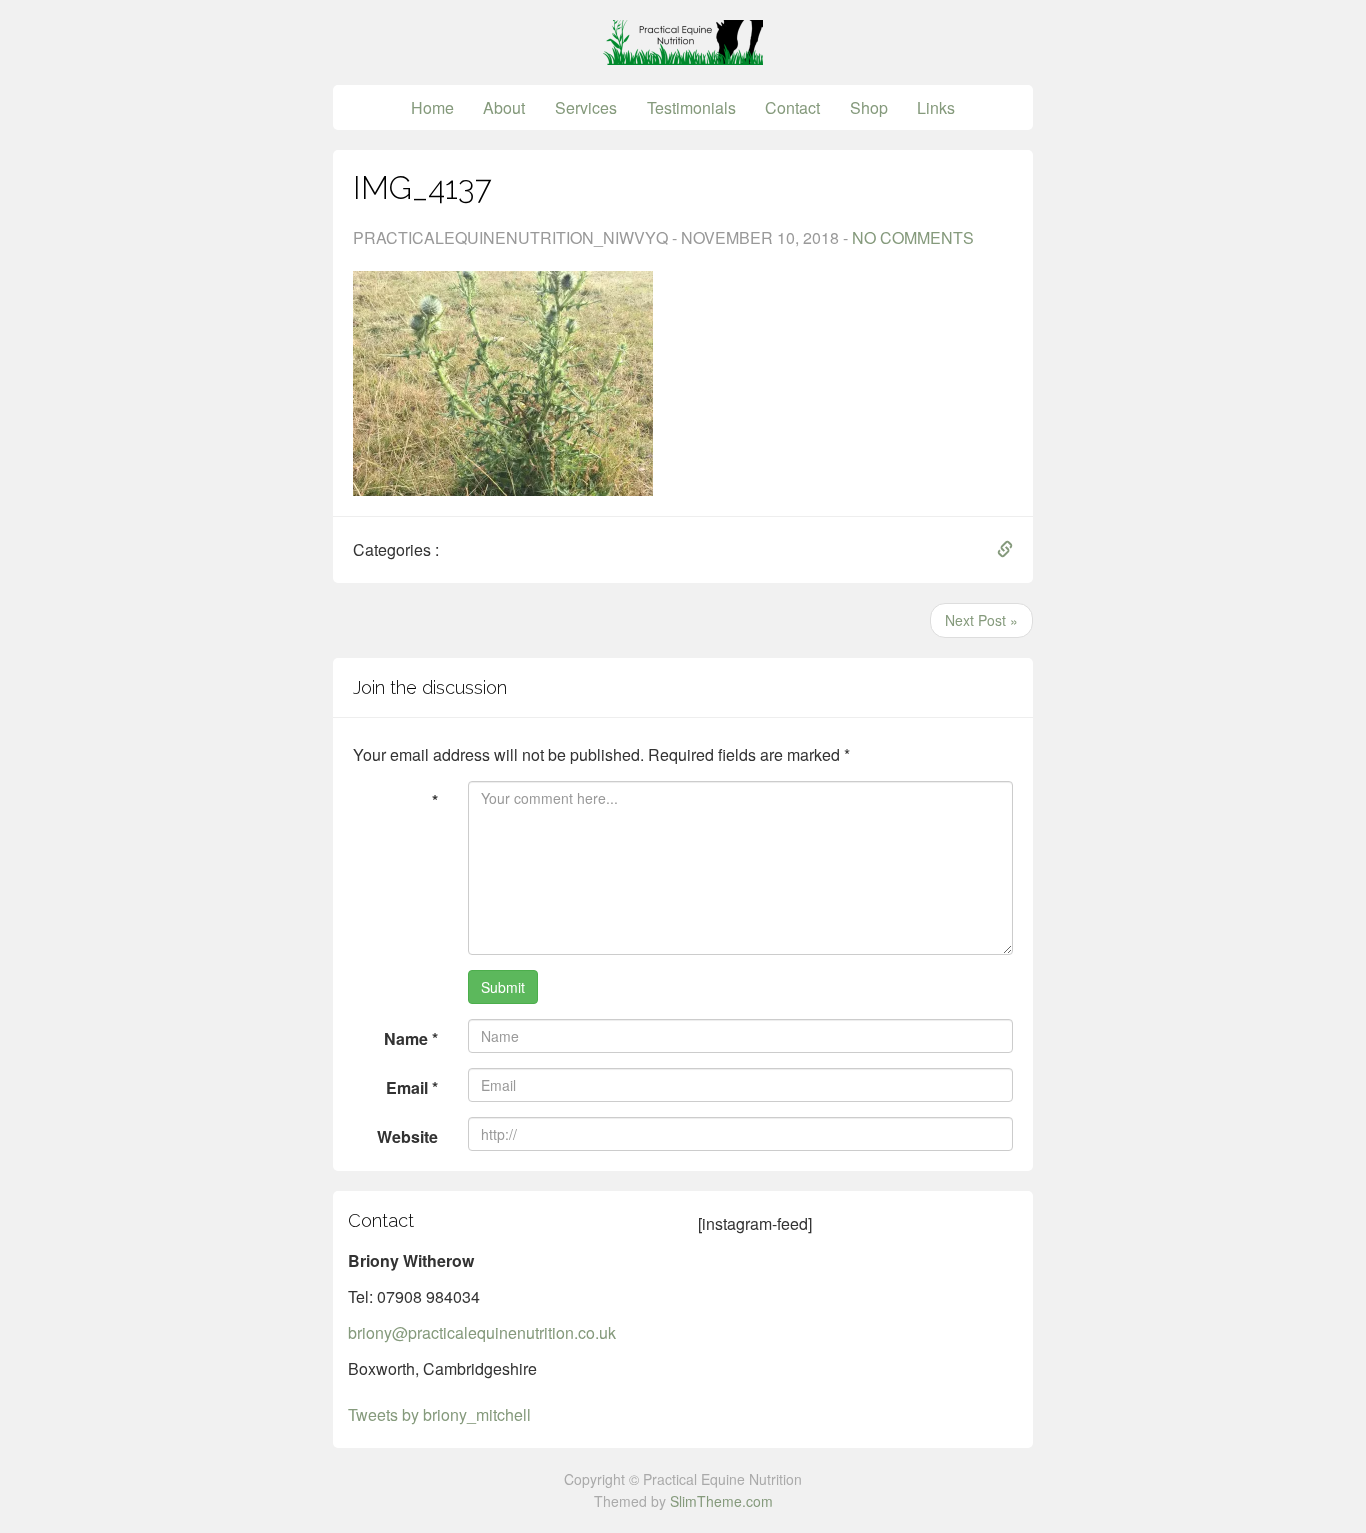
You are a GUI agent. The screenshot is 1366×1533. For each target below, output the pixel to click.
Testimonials (691, 107)
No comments (913, 237)
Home (432, 107)
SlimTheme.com (721, 1501)
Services (586, 107)
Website (407, 1136)
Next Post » (981, 620)
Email (412, 1087)
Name (411, 1038)
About (504, 107)
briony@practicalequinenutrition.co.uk (482, 1332)
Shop (869, 107)
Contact (792, 107)
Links (936, 107)
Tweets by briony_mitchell (439, 1414)
